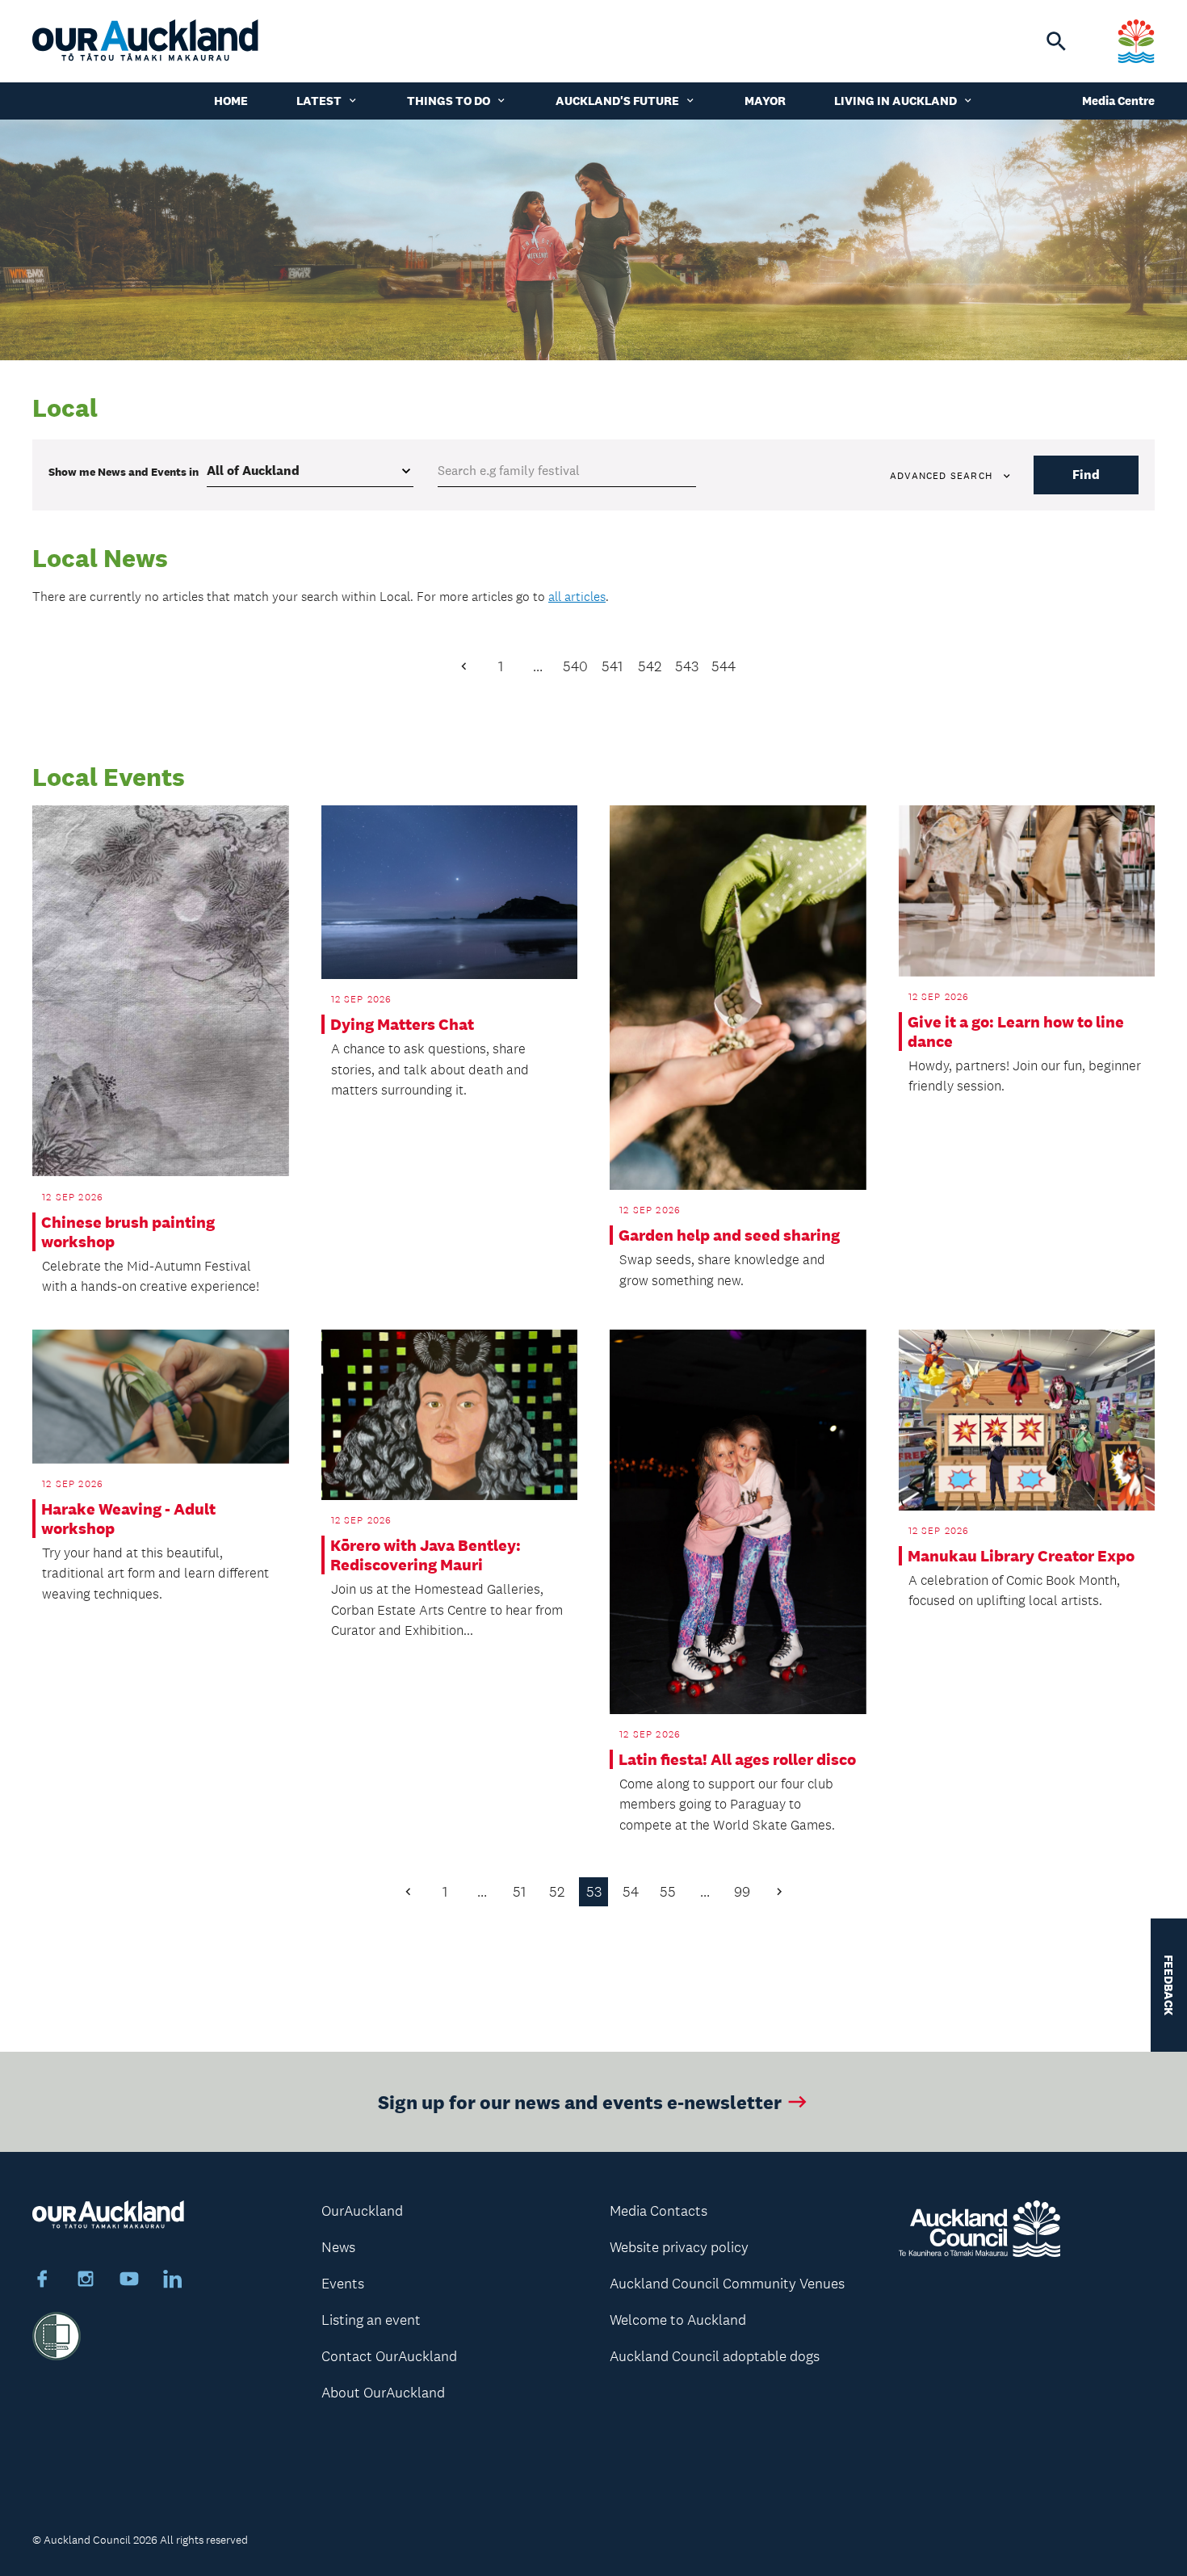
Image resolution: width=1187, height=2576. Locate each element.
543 (687, 666)
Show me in (124, 472)
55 (668, 1892)
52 (557, 1892)
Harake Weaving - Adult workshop (128, 1519)
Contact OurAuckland (389, 2356)
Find (1086, 475)
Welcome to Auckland (678, 2320)
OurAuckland (362, 2211)
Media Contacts (659, 2211)
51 (519, 1892)
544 (724, 666)
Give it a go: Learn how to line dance (1016, 1032)
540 (575, 666)
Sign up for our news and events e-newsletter (580, 2101)
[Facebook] (42, 2281)
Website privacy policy (679, 2247)
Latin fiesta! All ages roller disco (737, 1759)
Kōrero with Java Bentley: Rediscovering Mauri (426, 1555)
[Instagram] (86, 2281)
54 (631, 1892)
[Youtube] (129, 2281)
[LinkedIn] (173, 2281)
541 (612, 666)
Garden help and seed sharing (729, 1235)
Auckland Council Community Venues (727, 2284)
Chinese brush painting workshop (128, 1232)
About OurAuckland (383, 2393)
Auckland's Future (617, 101)
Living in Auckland (895, 101)
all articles (577, 597)
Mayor (765, 101)
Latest (319, 101)
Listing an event (371, 2320)
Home (231, 101)
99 (742, 1892)
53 (594, 1892)
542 (650, 666)
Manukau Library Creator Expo (1021, 1556)
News (338, 2247)
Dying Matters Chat (402, 1024)
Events (343, 2284)
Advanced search (941, 476)
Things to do (449, 101)
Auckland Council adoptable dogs (715, 2356)
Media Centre (1118, 101)
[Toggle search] (1056, 41)
